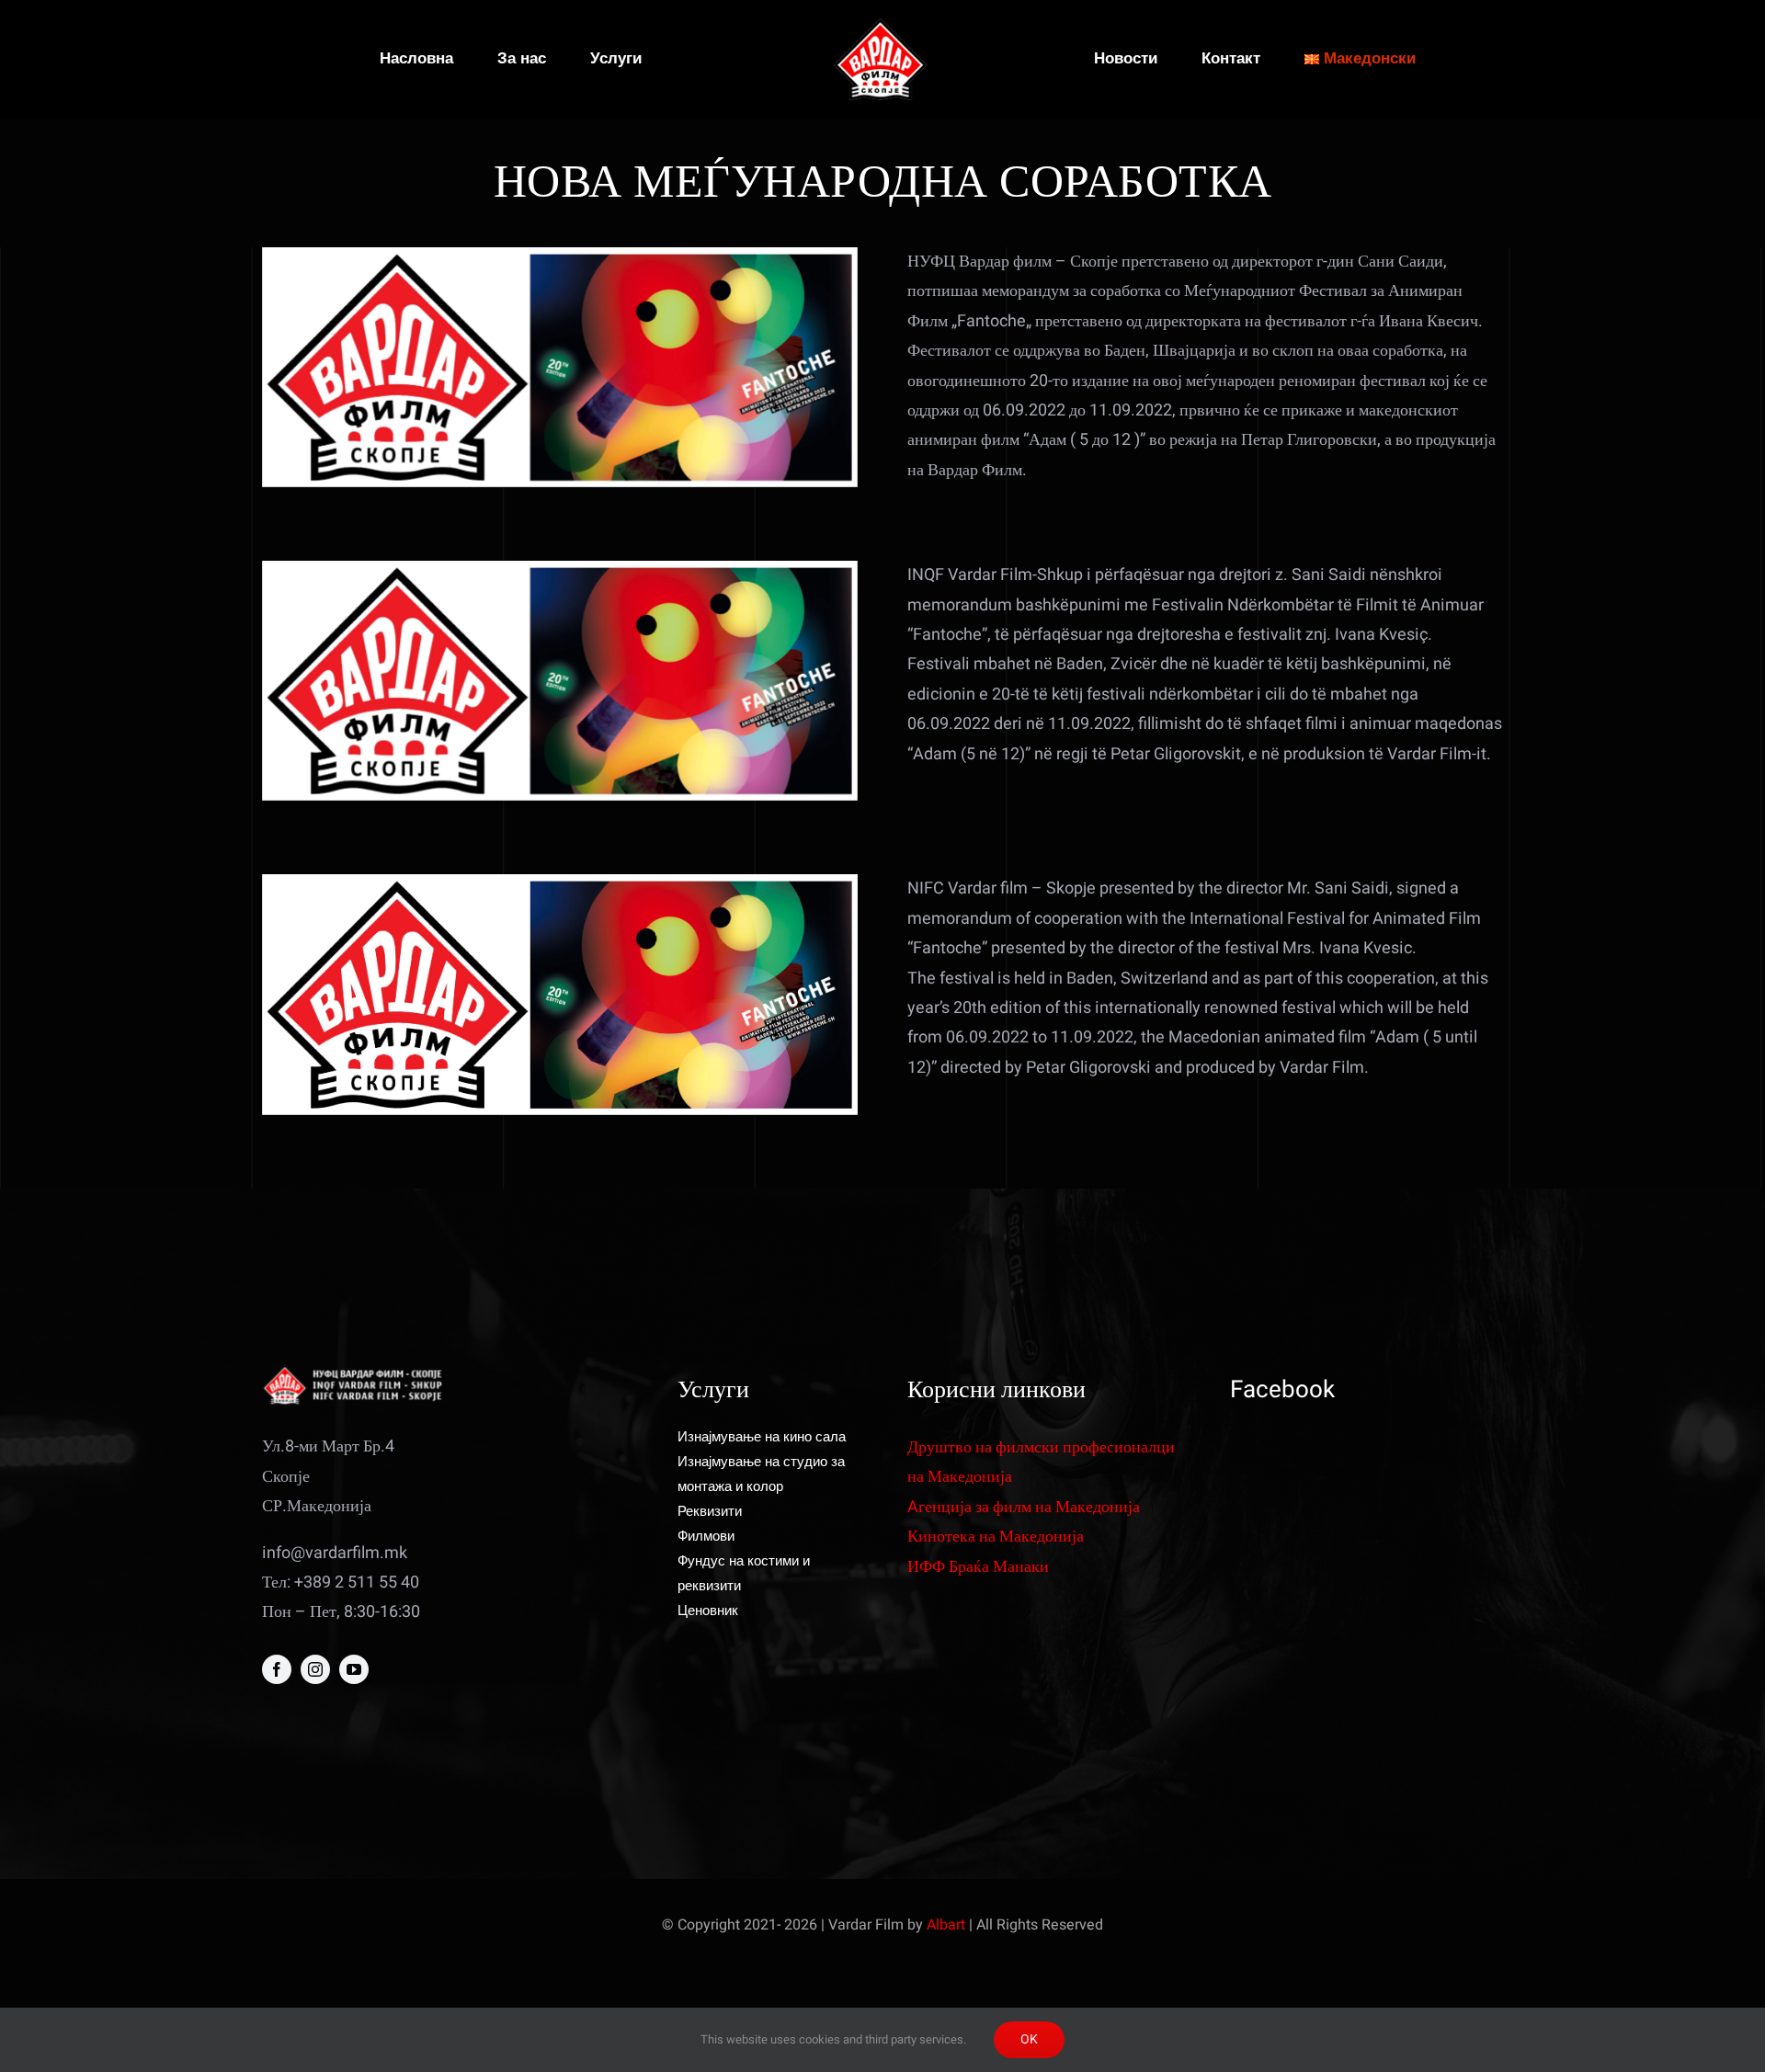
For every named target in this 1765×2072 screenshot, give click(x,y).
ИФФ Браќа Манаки (978, 1567)
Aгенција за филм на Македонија (1024, 1507)
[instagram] (315, 1669)
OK (1029, 2039)
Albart (946, 1925)
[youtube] (354, 1669)
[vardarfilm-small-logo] (882, 26)
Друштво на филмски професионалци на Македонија (1041, 1462)
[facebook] (277, 1669)
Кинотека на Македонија (996, 1537)
